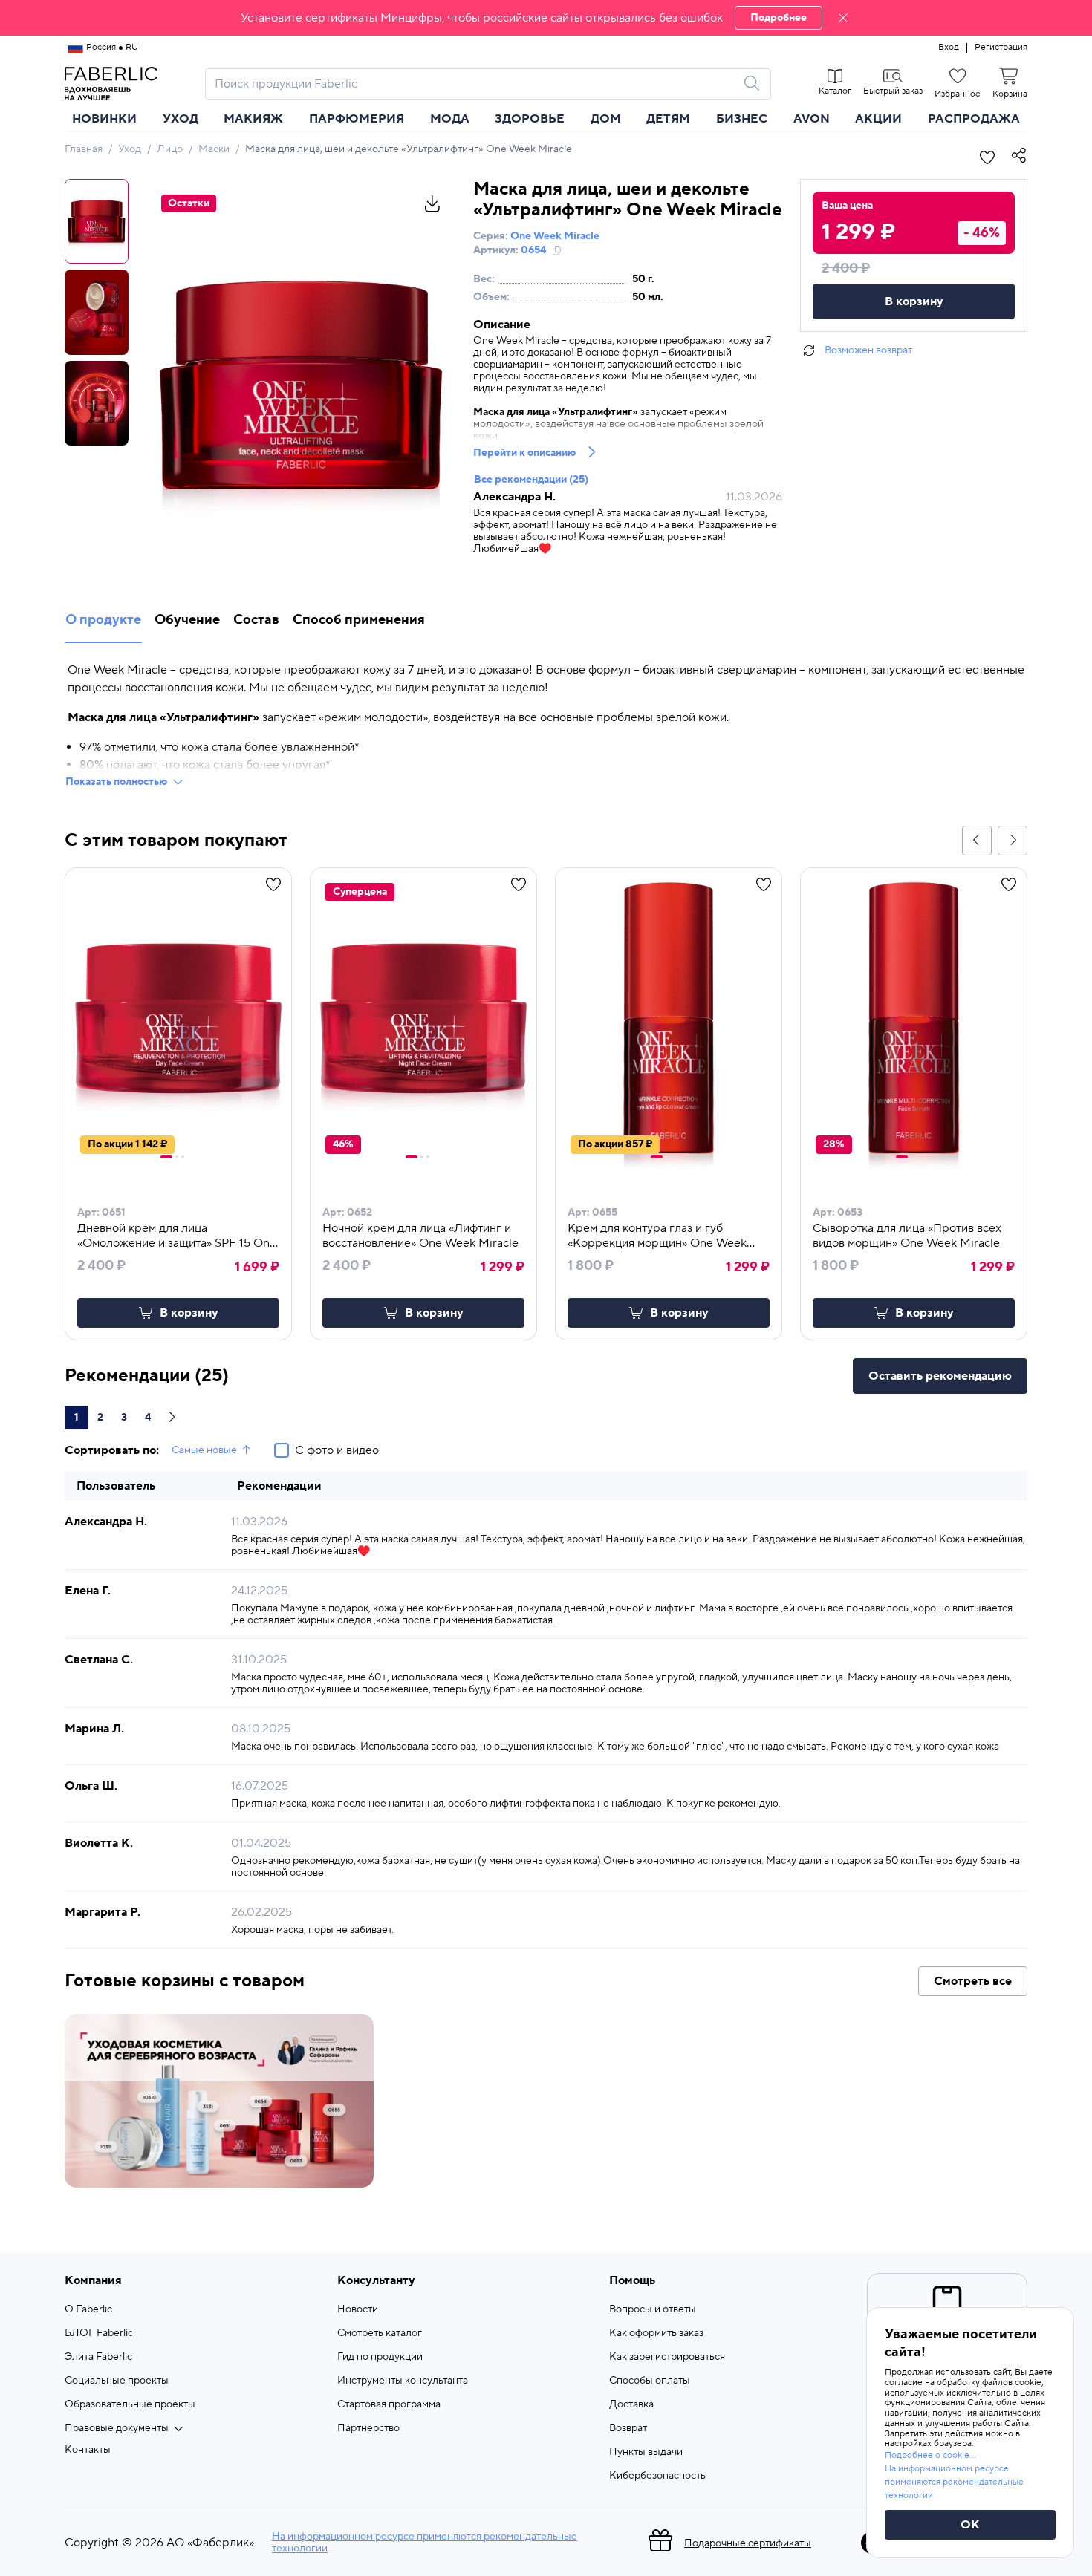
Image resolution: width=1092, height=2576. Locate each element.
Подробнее (779, 18)
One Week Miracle (555, 236)
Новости (358, 2309)
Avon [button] (812, 119)
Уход (130, 149)
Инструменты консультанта (403, 2381)
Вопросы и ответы (653, 2309)
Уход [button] (181, 119)
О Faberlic (88, 2309)
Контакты (88, 2450)
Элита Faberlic (98, 2357)
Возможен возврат (868, 350)
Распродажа (974, 119)
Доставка (631, 2404)
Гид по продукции (380, 2357)
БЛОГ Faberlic (99, 2333)
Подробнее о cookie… (930, 2455)
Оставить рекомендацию (940, 1376)
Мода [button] (450, 119)
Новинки (104, 119)
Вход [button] (949, 48)
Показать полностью (116, 782)
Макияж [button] (253, 119)
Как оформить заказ (656, 2333)
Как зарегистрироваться (667, 2357)
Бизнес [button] (742, 119)
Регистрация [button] (1001, 48)
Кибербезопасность (657, 2476)
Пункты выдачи (646, 2452)
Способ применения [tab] (359, 620)
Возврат (628, 2428)
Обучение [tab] (187, 620)
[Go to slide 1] (166, 1157)
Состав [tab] (256, 620)
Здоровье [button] (530, 119)
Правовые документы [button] (117, 2428)
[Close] (843, 18)
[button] (546, 18)
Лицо (170, 149)
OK (970, 2525)
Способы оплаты (650, 2381)
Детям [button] (668, 119)
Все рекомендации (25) (531, 480)
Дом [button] (606, 119)
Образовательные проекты (130, 2404)
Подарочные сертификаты (748, 2543)
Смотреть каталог (380, 2333)
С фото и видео (337, 1450)
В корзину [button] (189, 1313)
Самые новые (204, 1450)
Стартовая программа (389, 2404)
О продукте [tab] (103, 620)
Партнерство (368, 2428)
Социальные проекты (117, 2381)
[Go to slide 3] (183, 1157)
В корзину (914, 301)
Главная (84, 149)
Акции (878, 119)
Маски (214, 149)
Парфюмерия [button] (357, 119)
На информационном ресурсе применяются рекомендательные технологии (425, 2543)
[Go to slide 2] (177, 1157)
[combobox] (475, 84)
